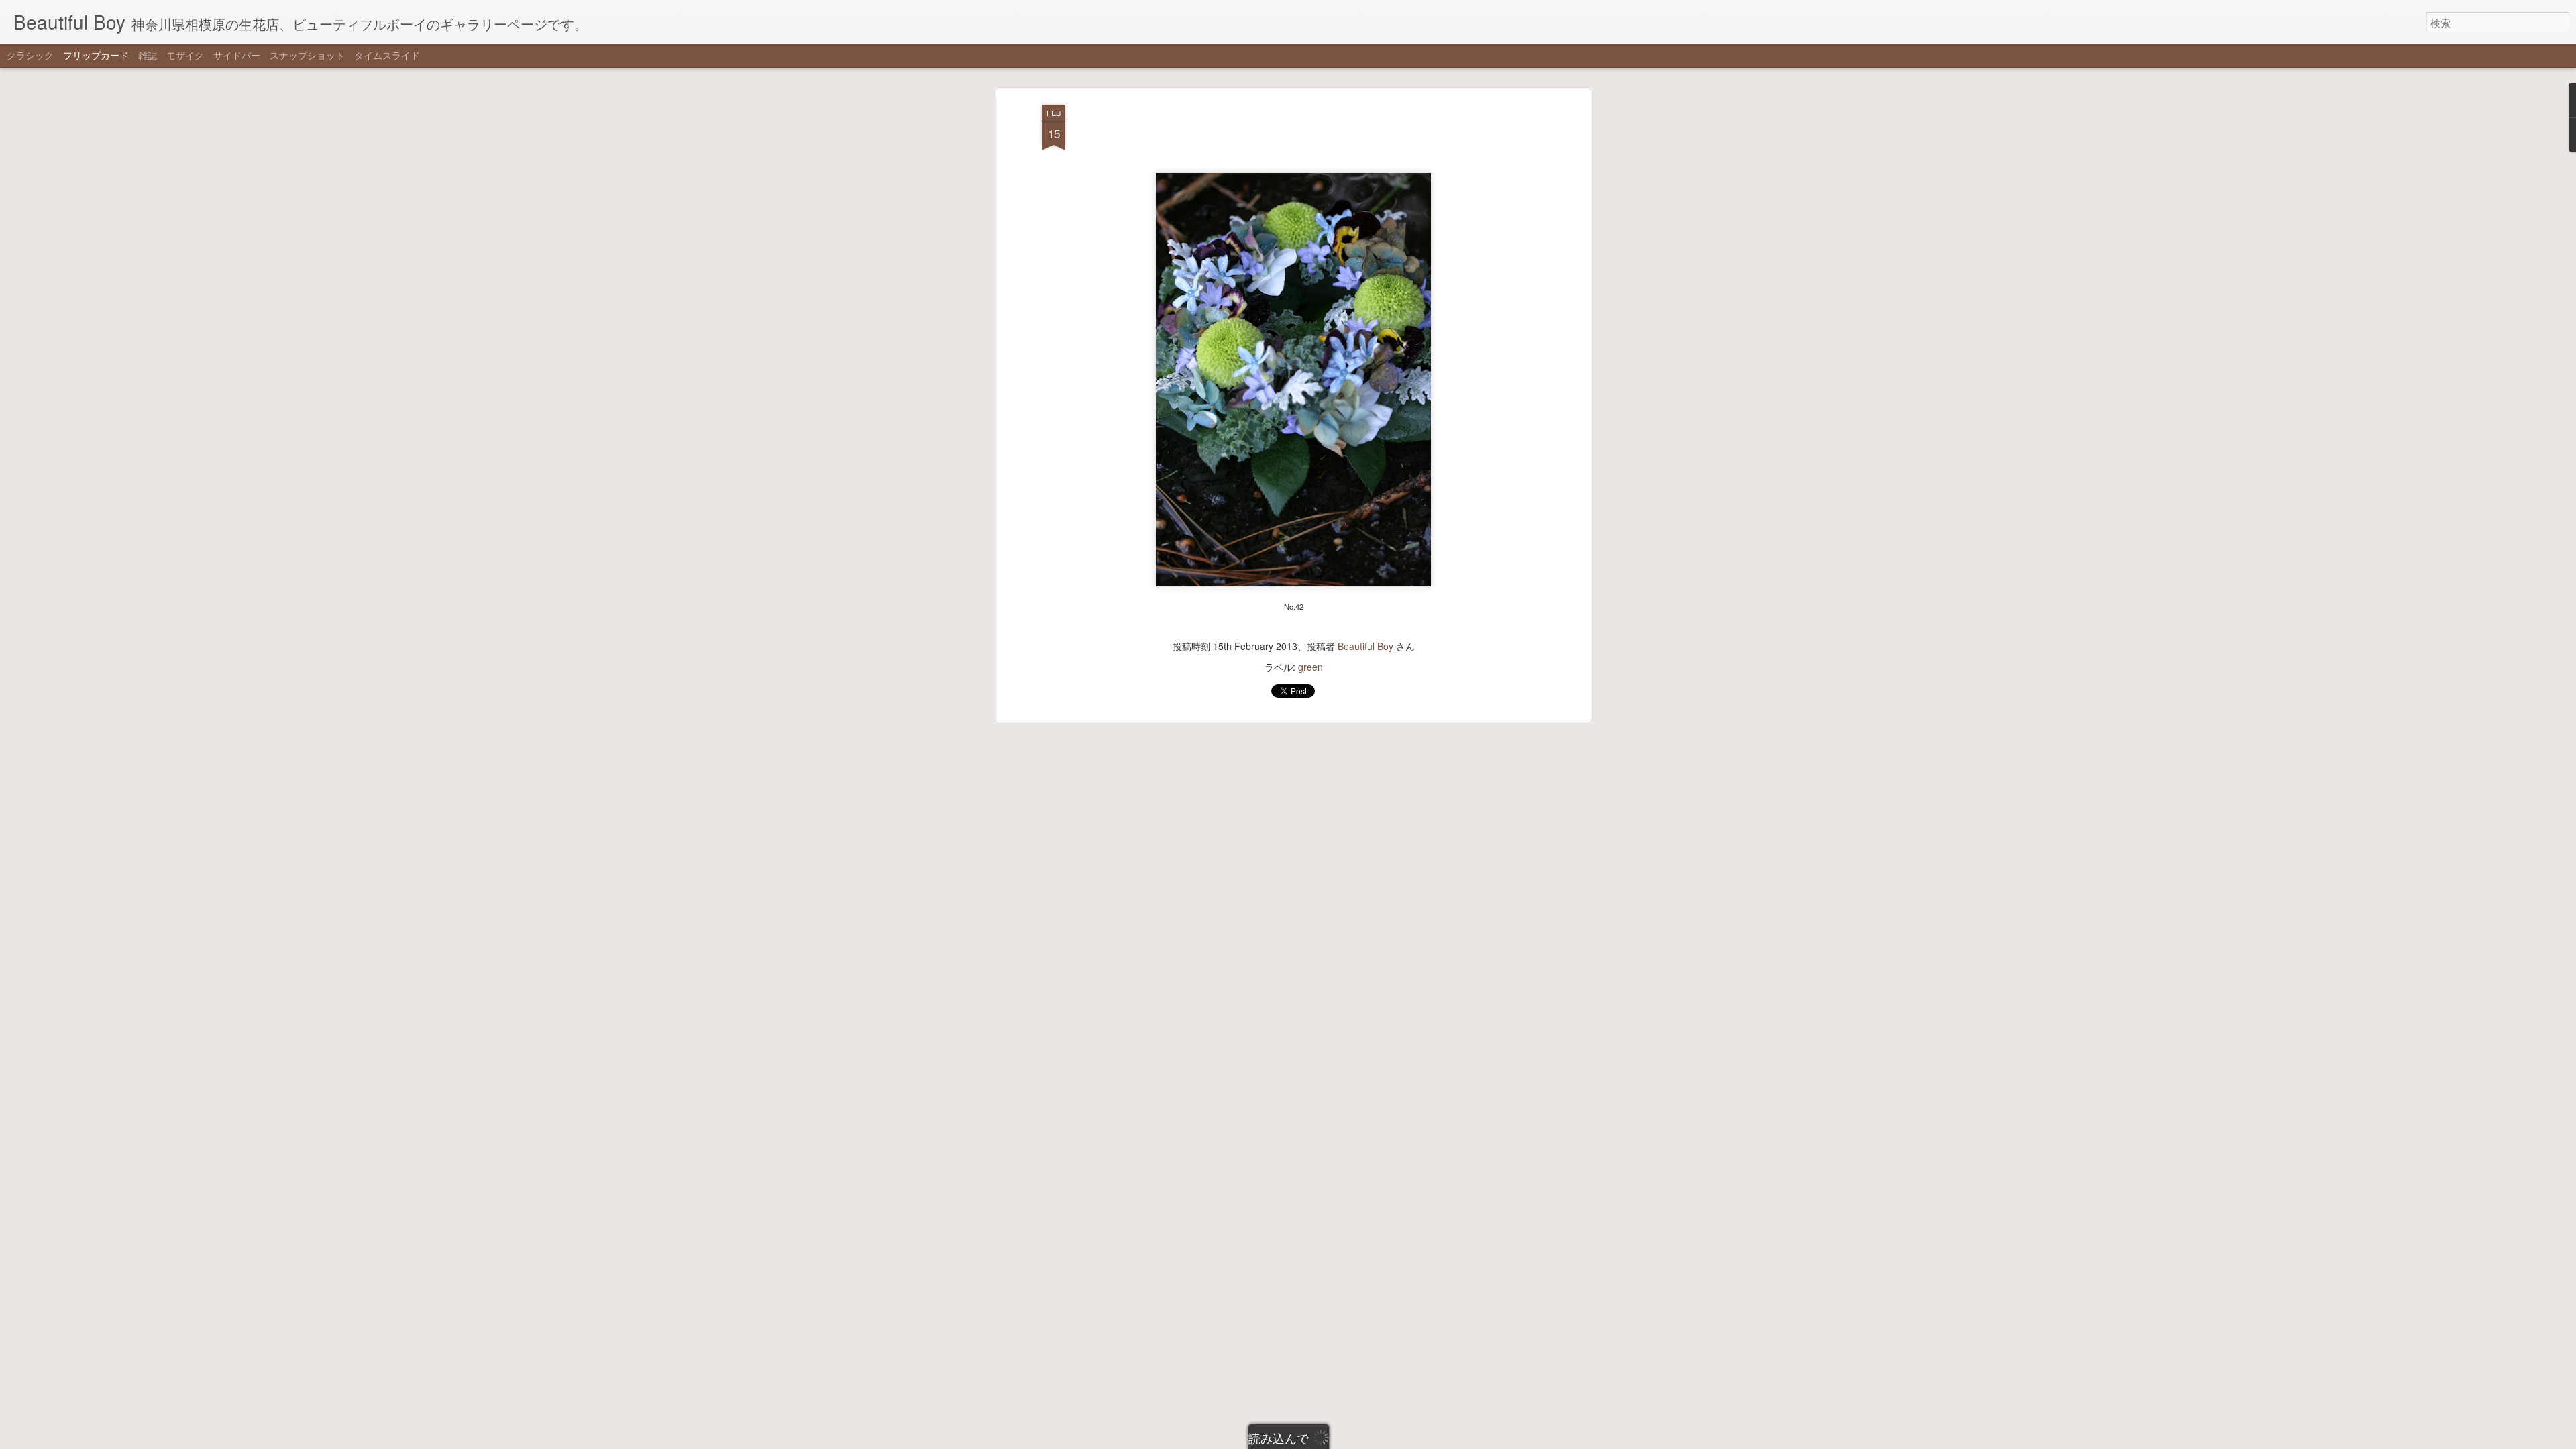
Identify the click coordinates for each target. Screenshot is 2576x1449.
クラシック (30, 55)
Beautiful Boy (1365, 646)
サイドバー (237, 55)
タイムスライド (387, 55)
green (1310, 667)
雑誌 (148, 55)
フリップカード (96, 55)
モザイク (185, 55)
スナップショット (307, 55)
